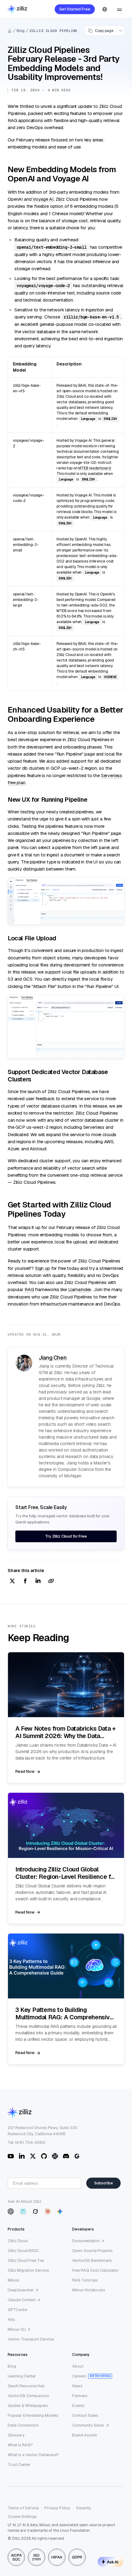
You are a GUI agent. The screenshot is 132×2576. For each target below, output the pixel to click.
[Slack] (55, 2156)
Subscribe (104, 2183)
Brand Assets (85, 2435)
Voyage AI (43, 199)
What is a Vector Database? (33, 2455)
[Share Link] (51, 1581)
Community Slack (88, 2425)
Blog (21, 31)
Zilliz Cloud (18, 2241)
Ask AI (113, 2562)
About (78, 2366)
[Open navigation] (119, 9)
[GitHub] (44, 2156)
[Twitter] (33, 2156)
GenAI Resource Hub (26, 2386)
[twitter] (12, 1581)
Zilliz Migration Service (28, 2270)
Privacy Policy (57, 2508)
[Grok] (35, 2211)
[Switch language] (105, 9)
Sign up (43, 1268)
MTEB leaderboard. (95, 468)
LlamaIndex (80, 1289)
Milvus (14, 2280)
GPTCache (17, 2310)
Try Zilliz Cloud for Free (66, 1536)
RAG (29, 1289)
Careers (79, 2376)
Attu (11, 2319)
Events (78, 2406)
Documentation (86, 2241)
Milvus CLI (17, 2329)
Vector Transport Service (31, 2339)
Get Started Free (75, 9)
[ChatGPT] (11, 2211)
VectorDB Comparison (28, 2396)
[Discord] (66, 2156)
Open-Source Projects (92, 2251)
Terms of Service (23, 2508)
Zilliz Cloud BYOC (23, 2251)
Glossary (16, 2435)
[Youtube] (11, 2156)
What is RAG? (20, 2445)
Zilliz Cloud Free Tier (26, 2260)
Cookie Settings (22, 2517)
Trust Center (19, 2465)
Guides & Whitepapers (28, 2406)
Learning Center (22, 2376)
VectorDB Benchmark (92, 2260)
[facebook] (25, 1581)
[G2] (77, 2156)
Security (84, 2508)
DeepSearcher (21, 2290)
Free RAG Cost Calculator (95, 2270)
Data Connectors (23, 2425)
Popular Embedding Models (33, 2415)
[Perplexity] (23, 2211)
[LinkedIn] (22, 2156)
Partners (80, 2396)
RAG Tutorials (85, 2280)
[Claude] (48, 2211)
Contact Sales (85, 2415)
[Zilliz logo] (17, 9)
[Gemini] (60, 2211)
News (77, 2386)
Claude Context (22, 2300)
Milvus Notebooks (89, 2290)
